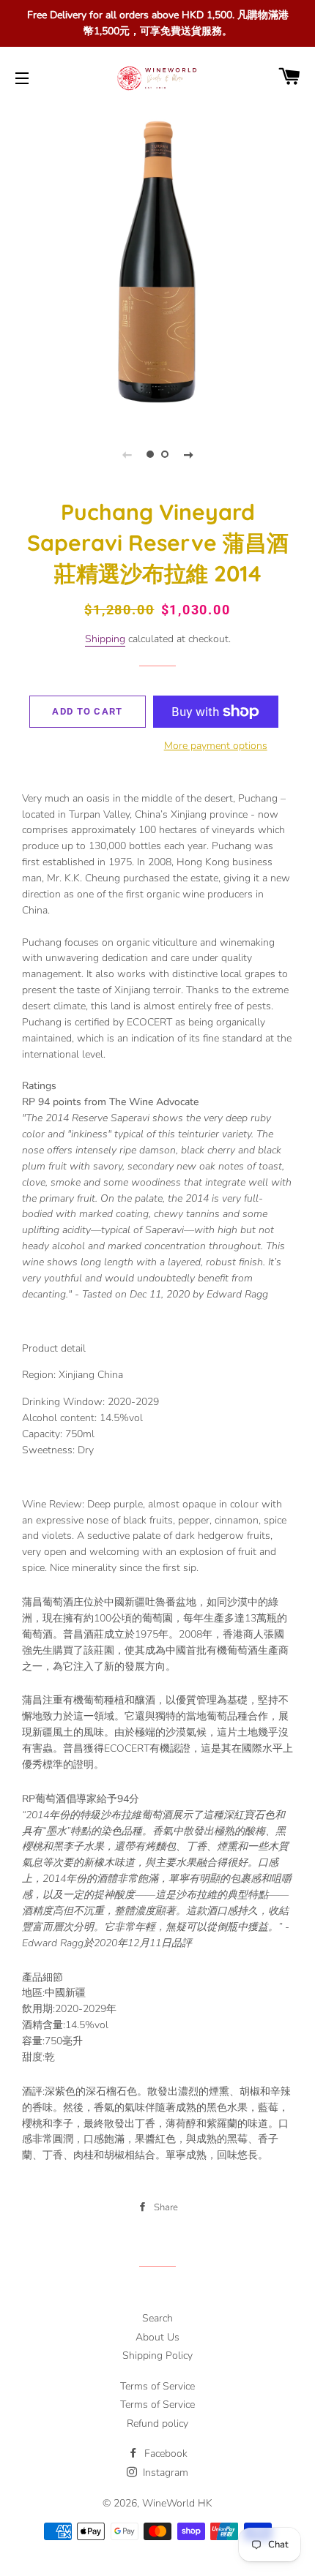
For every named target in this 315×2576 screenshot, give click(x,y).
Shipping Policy (157, 2355)
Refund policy (157, 2424)
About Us (157, 2337)
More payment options (216, 746)
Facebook (164, 2453)
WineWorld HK (177, 2503)
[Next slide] (188, 454)
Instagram (164, 2473)
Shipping (105, 639)
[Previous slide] (127, 454)
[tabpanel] (157, 263)
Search (157, 2318)
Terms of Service (157, 2386)
